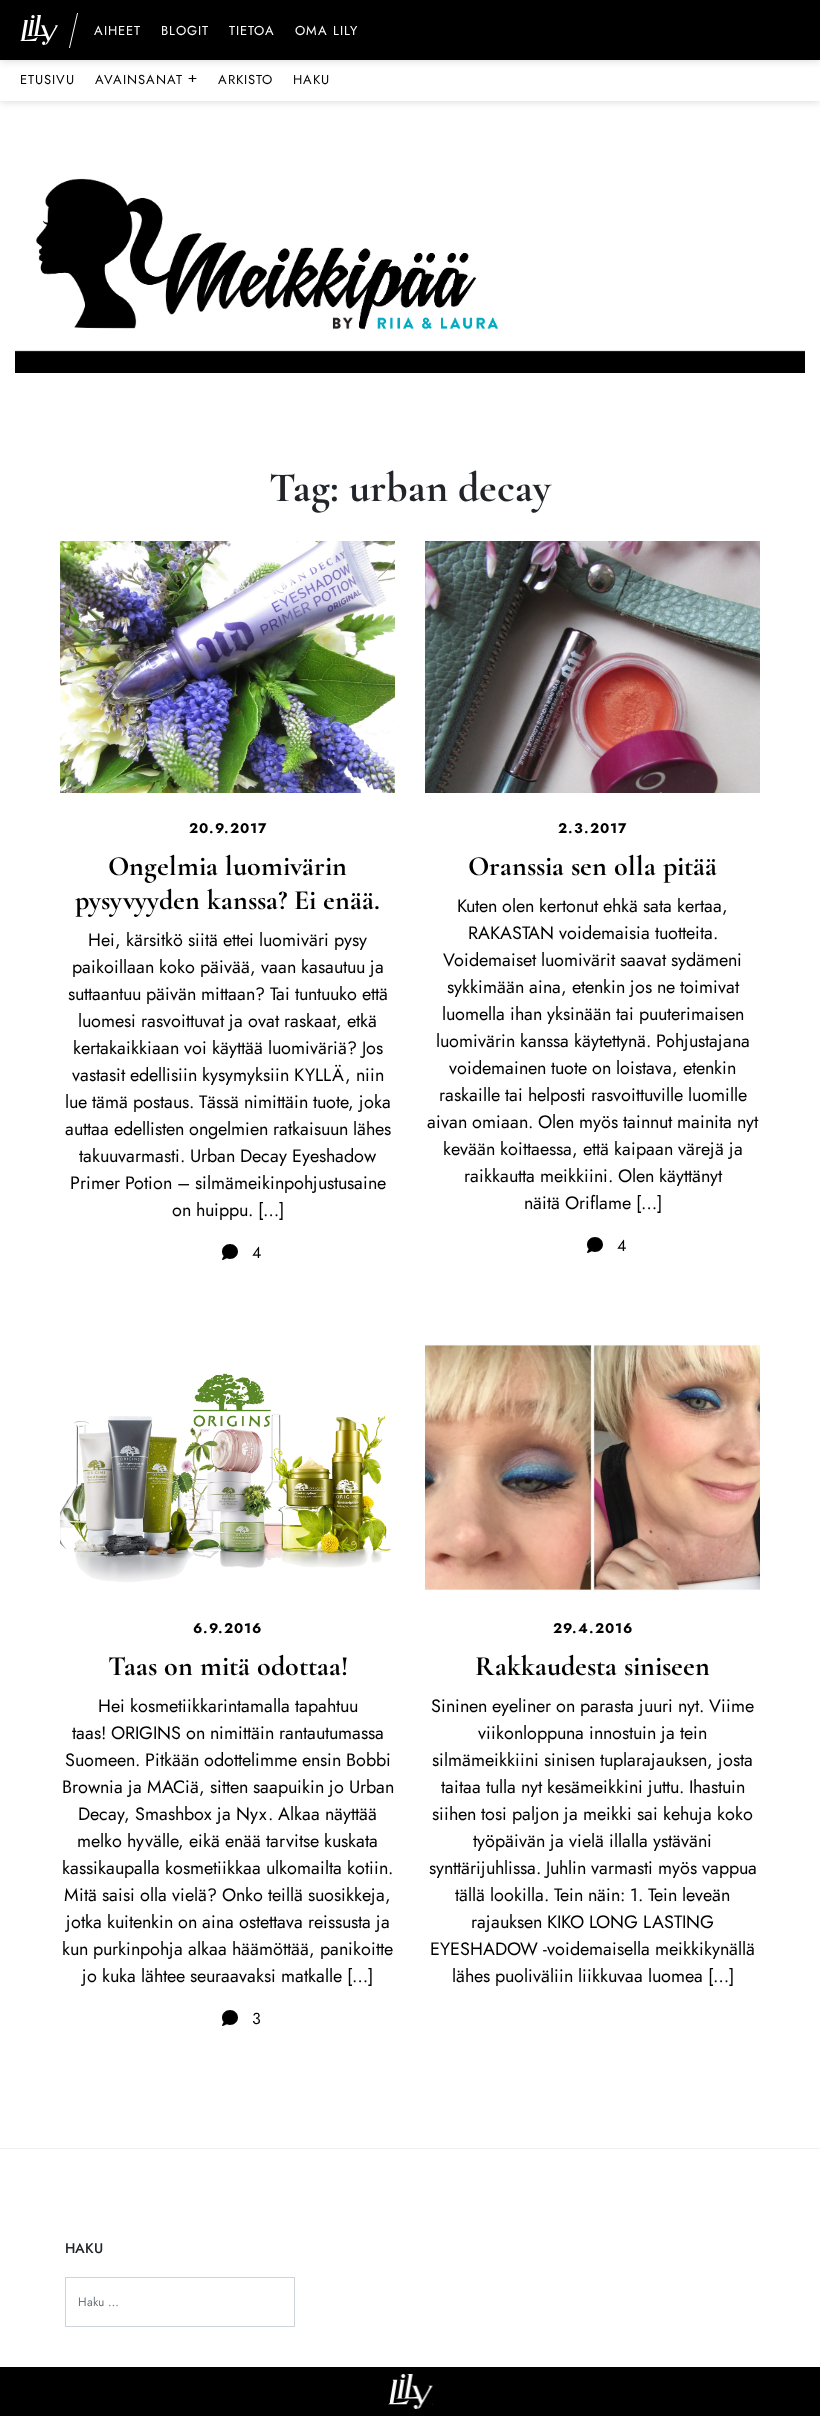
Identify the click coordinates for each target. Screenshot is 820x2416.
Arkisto (245, 79)
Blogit (185, 32)
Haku (311, 79)
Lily (410, 2391)
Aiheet (117, 32)
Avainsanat (146, 79)
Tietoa (252, 32)
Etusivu (47, 79)
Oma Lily (326, 32)
